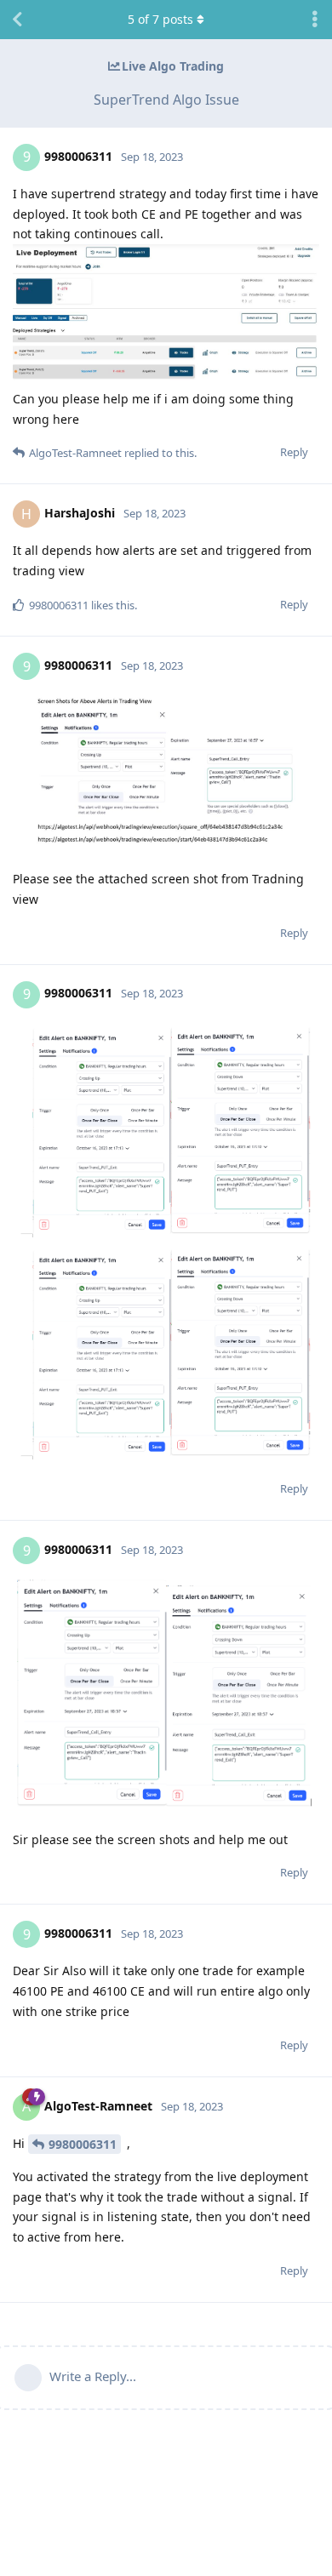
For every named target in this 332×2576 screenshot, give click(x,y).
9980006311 (83, 2144)
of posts (160, 19)
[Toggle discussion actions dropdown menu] (315, 20)
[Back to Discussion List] (17, 20)
